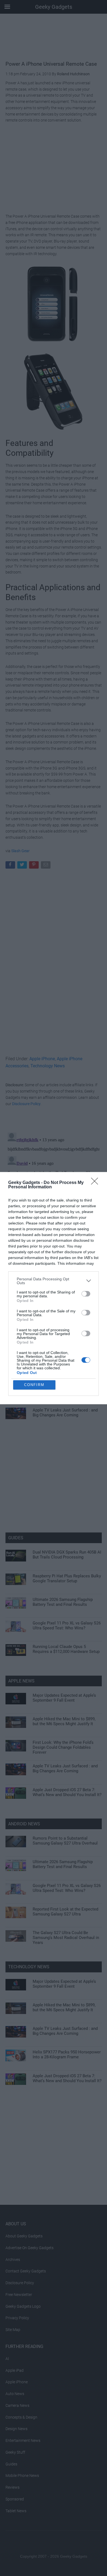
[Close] (96, 1183)
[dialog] (54, 1288)
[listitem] (54, 1281)
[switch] (86, 1294)
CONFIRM (34, 1385)
